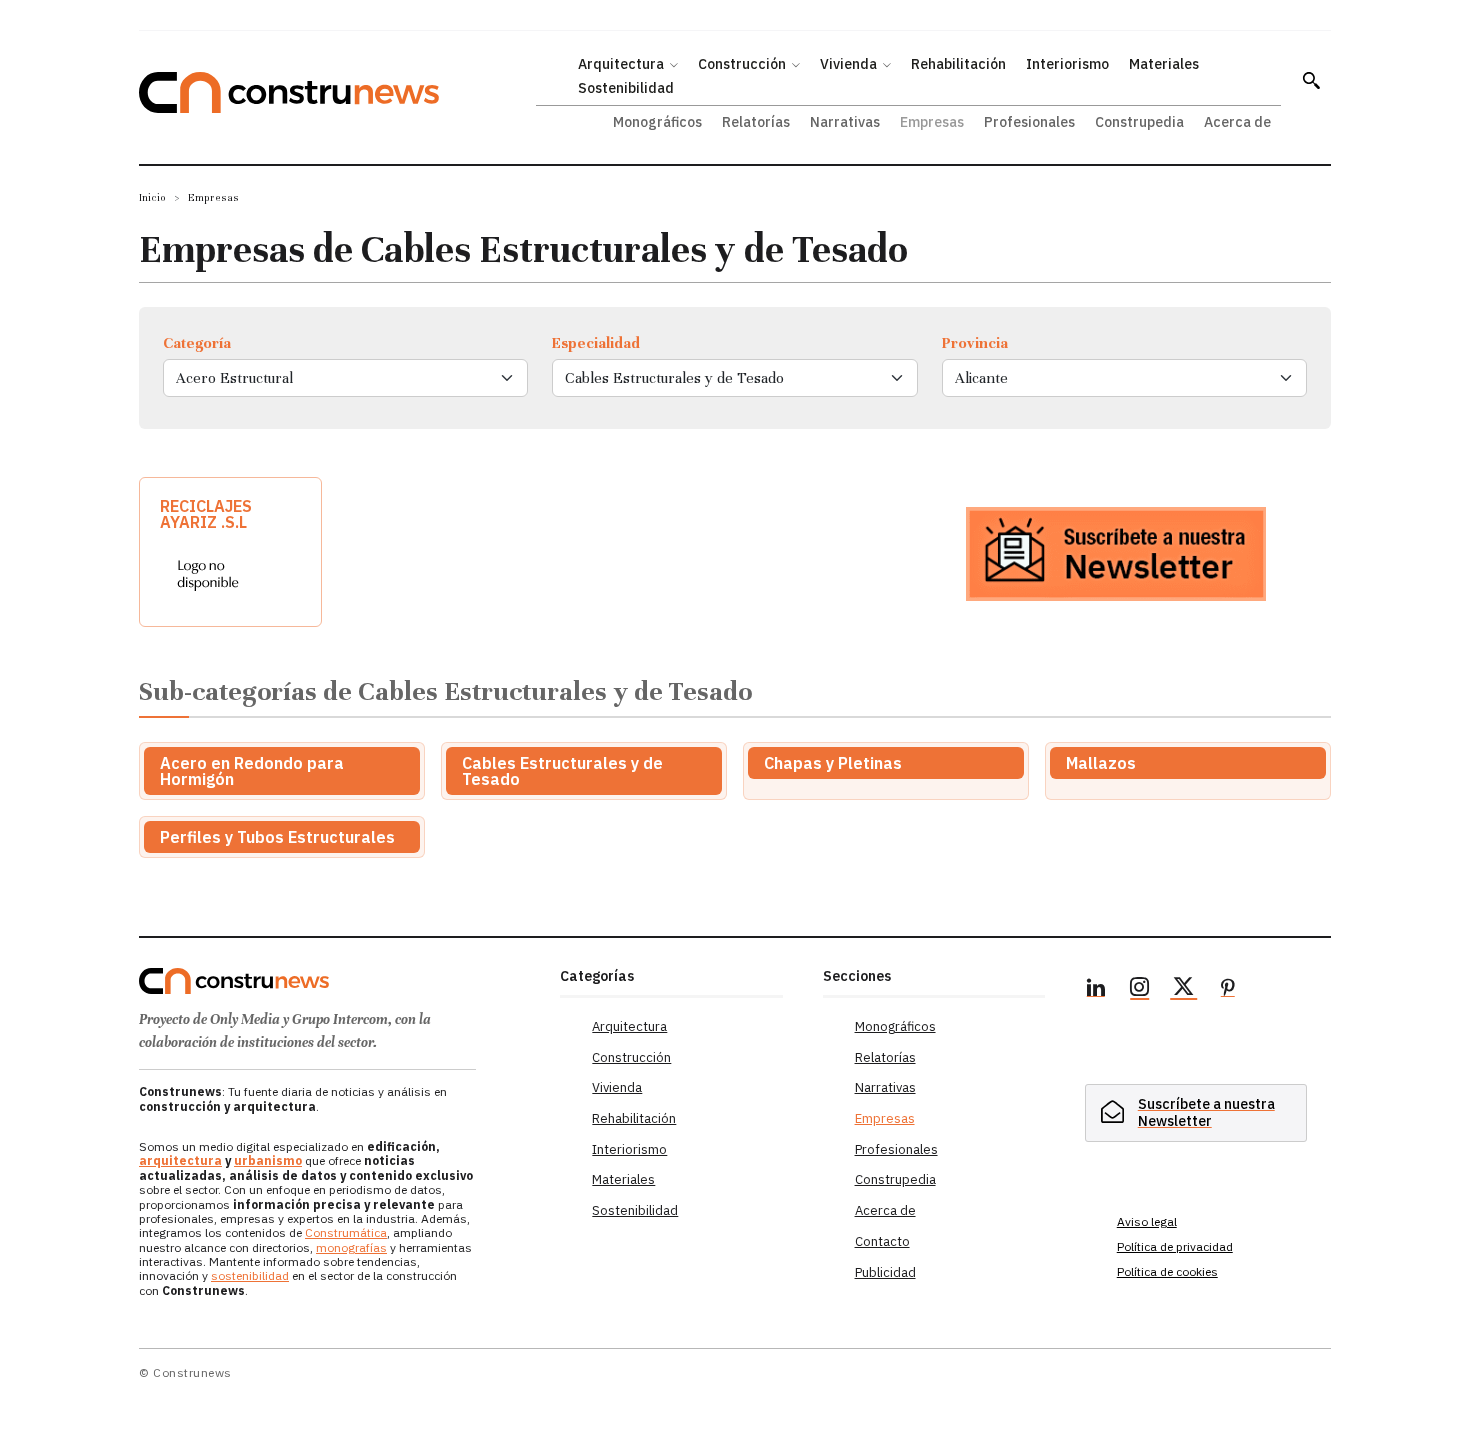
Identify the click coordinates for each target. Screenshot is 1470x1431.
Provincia (975, 343)
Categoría (197, 343)
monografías (351, 1247)
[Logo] (337, 981)
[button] (1311, 80)
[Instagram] (1140, 990)
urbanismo (268, 1160)
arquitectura (180, 1160)
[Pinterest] (1228, 990)
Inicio (152, 197)
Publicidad (885, 1272)
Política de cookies (1167, 1271)
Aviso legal (1147, 1221)
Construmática (346, 1232)
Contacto (882, 1241)
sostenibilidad (250, 1275)
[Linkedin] (1096, 990)
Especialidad (596, 343)
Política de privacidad (1175, 1246)
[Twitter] (1184, 990)
